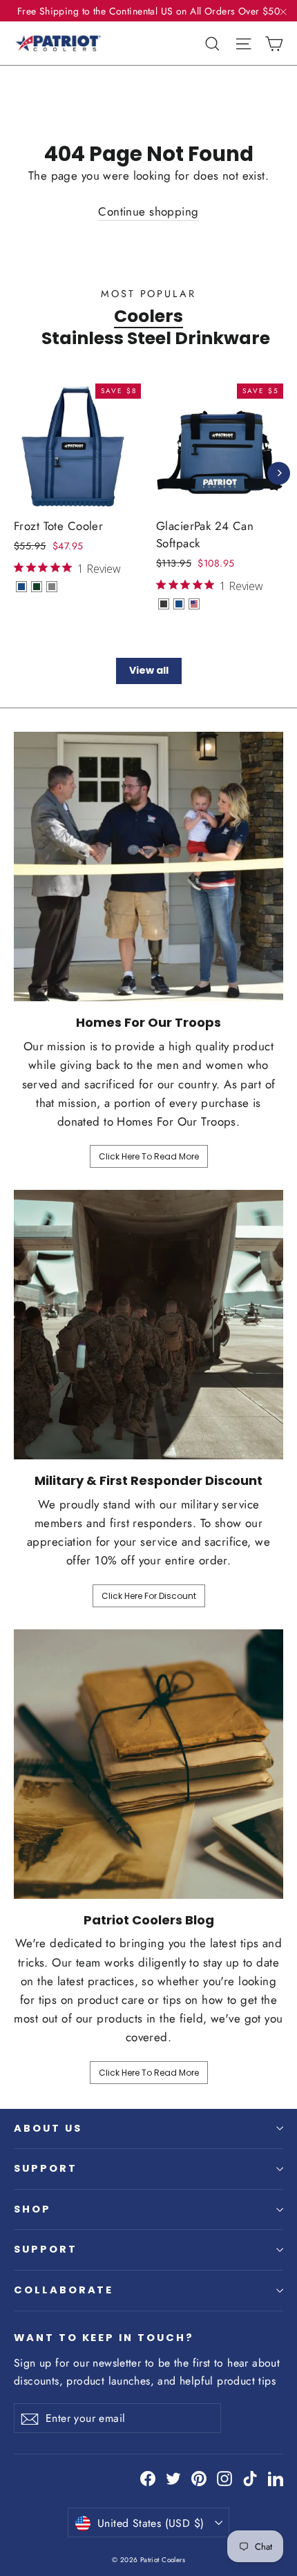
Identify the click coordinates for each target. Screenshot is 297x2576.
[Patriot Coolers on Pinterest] (199, 2478)
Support (46, 2168)
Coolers (148, 316)
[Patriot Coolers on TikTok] (250, 2478)
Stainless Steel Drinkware (156, 338)
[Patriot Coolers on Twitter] (173, 2478)
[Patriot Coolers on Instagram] (224, 2478)
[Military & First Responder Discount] (148, 1325)
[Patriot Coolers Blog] (148, 1764)
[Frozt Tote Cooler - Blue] (21, 587)
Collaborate (64, 2290)
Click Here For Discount (149, 1596)
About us (48, 2128)
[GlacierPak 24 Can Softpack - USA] (194, 604)
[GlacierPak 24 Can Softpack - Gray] (164, 604)
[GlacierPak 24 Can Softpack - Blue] (179, 604)
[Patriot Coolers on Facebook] (148, 2478)
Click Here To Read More (149, 1156)
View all (149, 670)
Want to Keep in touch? (104, 2338)
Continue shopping (148, 211)
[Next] (279, 473)
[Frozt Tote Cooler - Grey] (52, 587)
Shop (32, 2209)
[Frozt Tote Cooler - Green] (37, 587)
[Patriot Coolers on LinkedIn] (276, 2478)
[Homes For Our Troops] (148, 866)
